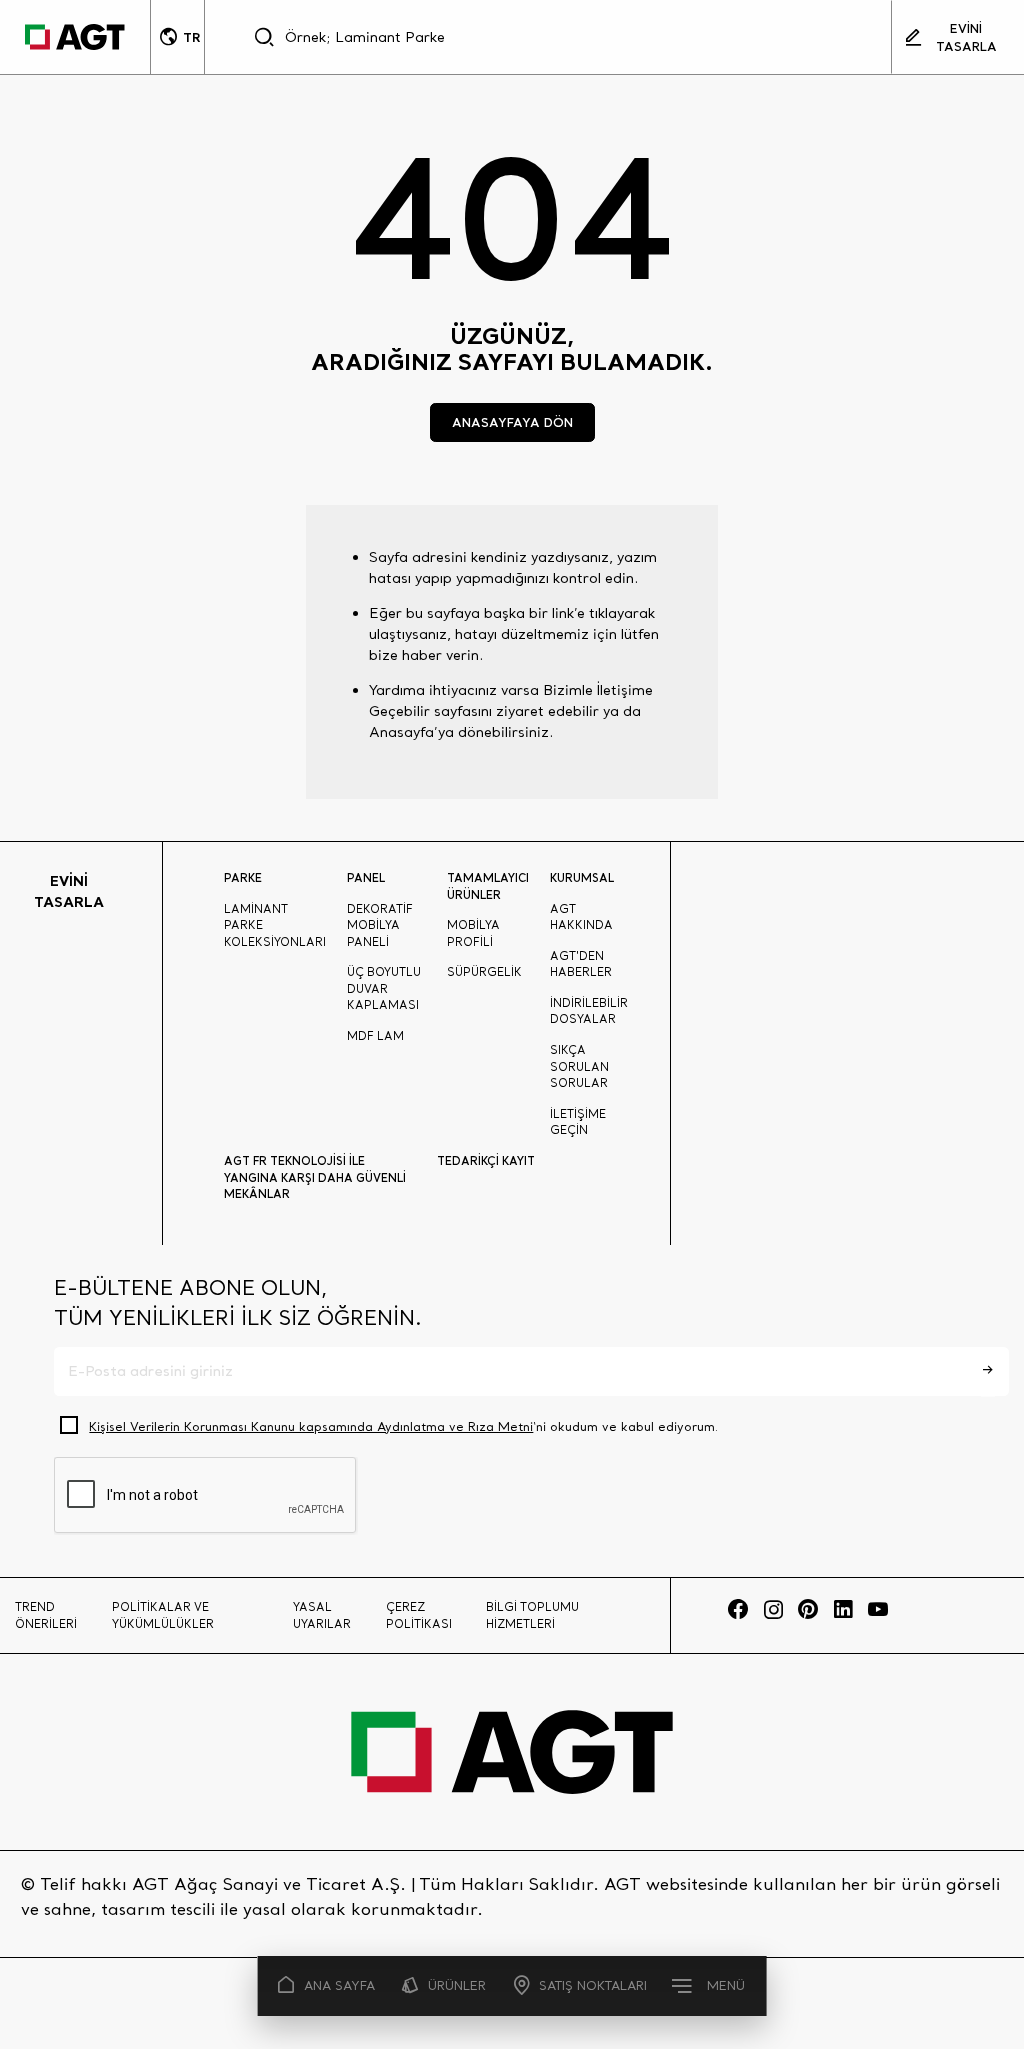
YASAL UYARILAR (322, 1615)
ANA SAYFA (339, 1985)
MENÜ (726, 1985)
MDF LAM (375, 1036)
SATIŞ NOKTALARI (593, 1985)
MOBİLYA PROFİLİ (473, 933)
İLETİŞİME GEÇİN (578, 1122)
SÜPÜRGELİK (484, 972)
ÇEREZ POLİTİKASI (419, 1615)
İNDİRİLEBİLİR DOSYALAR (589, 1011)
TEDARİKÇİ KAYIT (486, 1161)
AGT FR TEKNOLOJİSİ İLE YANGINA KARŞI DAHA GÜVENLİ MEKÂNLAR (315, 1177)
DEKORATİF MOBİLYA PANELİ (380, 925)
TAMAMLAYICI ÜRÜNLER (488, 886)
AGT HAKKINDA (581, 917)
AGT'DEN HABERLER (581, 964)
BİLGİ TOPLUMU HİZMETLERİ (532, 1615)
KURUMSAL (582, 878)
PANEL (366, 878)
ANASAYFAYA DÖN (512, 422)
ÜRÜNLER (457, 1985)
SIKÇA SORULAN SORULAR (579, 1066)
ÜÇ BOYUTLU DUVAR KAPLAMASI (384, 988)
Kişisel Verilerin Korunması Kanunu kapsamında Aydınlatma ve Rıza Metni (311, 1426)
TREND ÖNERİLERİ (46, 1615)
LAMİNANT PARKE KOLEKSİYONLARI (275, 925)
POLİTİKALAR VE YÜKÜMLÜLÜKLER (163, 1615)
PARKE (243, 878)
